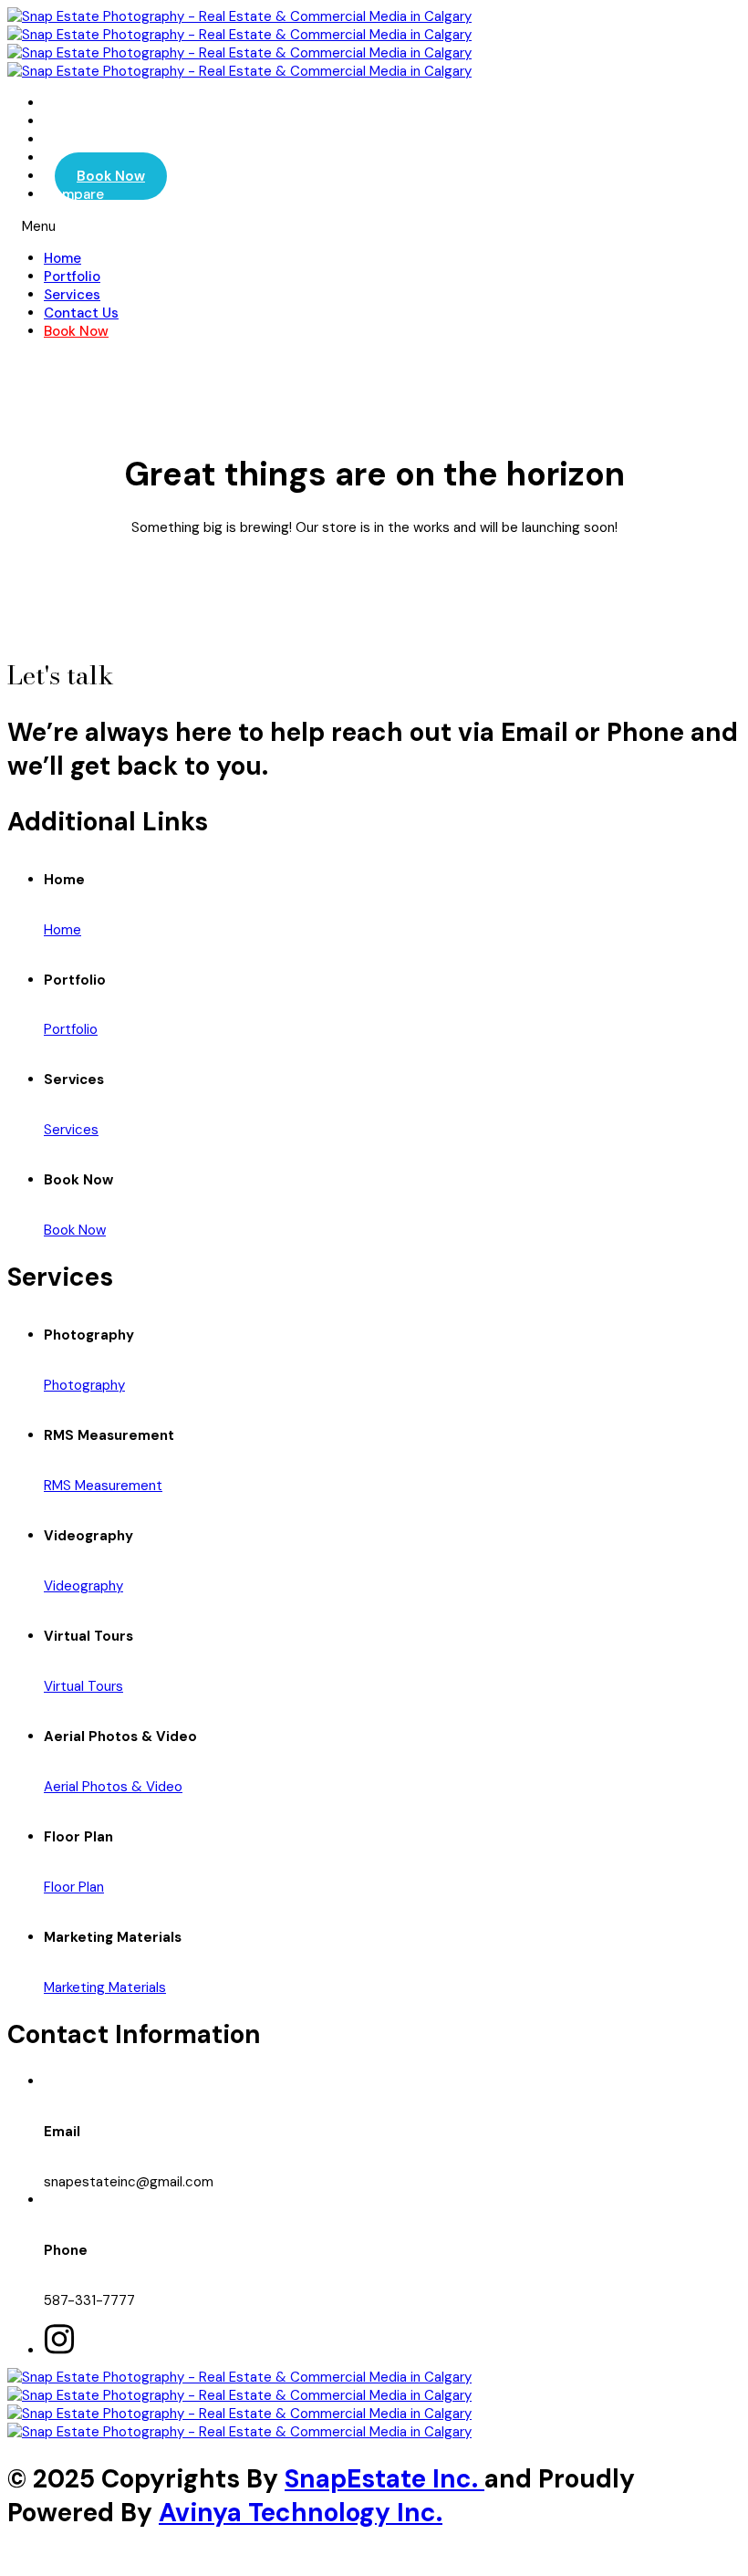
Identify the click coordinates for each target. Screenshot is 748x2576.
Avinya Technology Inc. (301, 2513)
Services (72, 295)
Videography (83, 1586)
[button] (374, 226)
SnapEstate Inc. (384, 2479)
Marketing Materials (105, 1987)
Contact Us (81, 313)
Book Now (111, 176)
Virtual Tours (83, 1686)
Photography (84, 1385)
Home (62, 258)
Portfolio (72, 276)
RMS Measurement (103, 1486)
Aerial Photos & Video (113, 1787)
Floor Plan (74, 1887)
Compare (74, 194)
